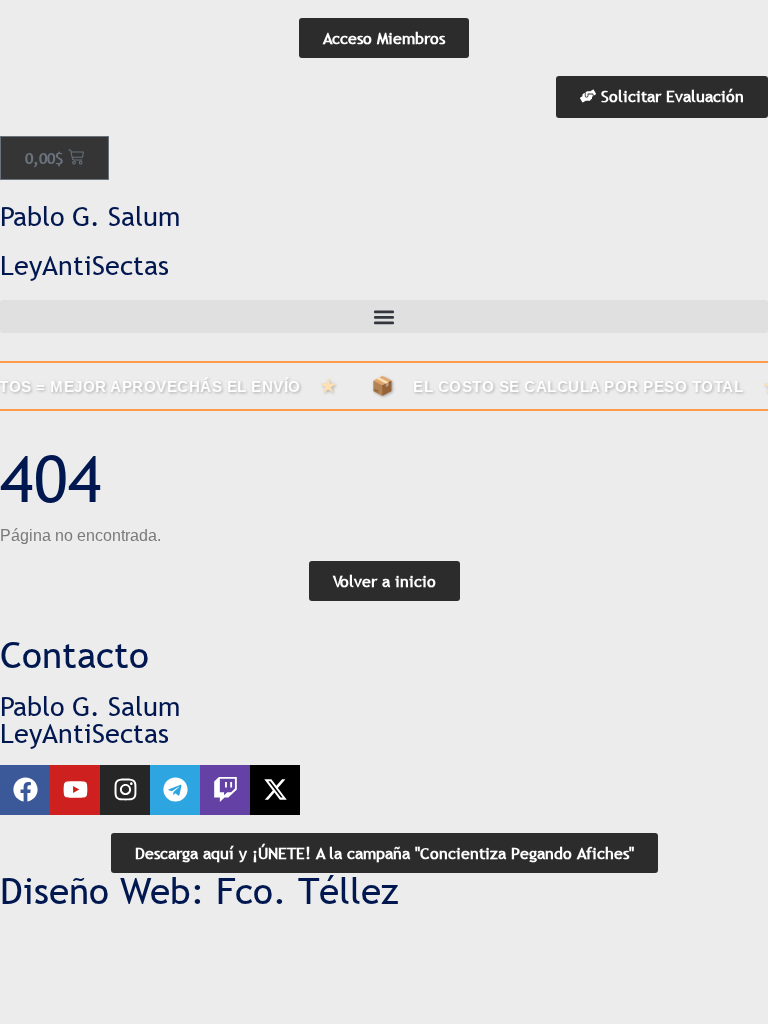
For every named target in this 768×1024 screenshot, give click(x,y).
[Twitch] (225, 790)
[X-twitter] (275, 790)
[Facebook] (25, 790)
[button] (384, 316)
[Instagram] (125, 790)
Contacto (74, 655)
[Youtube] (75, 790)
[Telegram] (175, 790)
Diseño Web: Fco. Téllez (199, 891)
